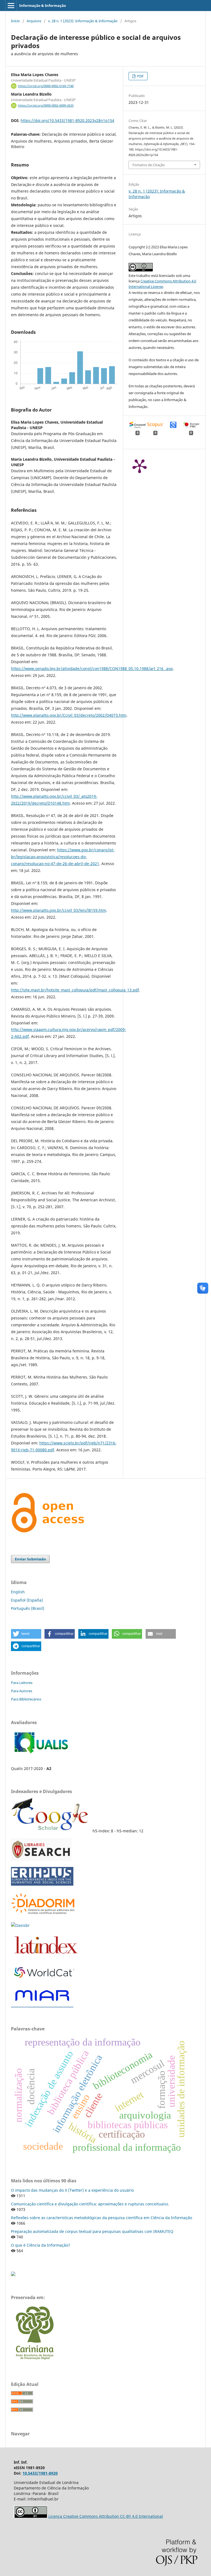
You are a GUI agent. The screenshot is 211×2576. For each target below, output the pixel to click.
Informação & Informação (43, 5)
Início (15, 21)
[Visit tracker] (13, 2275)
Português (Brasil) (28, 1608)
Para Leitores (22, 1683)
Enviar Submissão (30, 1559)
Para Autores (22, 1691)
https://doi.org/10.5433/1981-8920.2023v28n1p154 (67, 120)
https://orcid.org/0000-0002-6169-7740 (46, 86)
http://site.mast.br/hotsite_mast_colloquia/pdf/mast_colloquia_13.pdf (75, 990)
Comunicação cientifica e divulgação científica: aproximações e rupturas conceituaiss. (90, 2204)
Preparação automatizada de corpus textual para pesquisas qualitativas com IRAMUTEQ (92, 2231)
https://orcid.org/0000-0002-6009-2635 (46, 105)
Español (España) (27, 1600)
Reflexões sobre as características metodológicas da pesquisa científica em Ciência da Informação (102, 2218)
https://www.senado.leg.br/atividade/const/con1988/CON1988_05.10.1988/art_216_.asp (92, 669)
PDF (140, 76)
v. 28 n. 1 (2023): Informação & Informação (83, 21)
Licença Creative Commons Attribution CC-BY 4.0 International (106, 2516)
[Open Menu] (11, 5)
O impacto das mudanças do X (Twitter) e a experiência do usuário (72, 2190)
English (18, 1592)
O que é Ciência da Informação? (41, 2245)
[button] (26, 1634)
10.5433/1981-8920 (40, 2473)
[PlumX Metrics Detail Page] (140, 466)
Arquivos (34, 21)
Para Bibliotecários (26, 1699)
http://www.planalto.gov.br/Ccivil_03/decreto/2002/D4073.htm (69, 715)
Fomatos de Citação (149, 165)
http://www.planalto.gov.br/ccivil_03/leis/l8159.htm (59, 910)
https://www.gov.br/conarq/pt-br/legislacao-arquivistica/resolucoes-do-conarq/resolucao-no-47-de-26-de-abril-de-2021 (63, 857)
